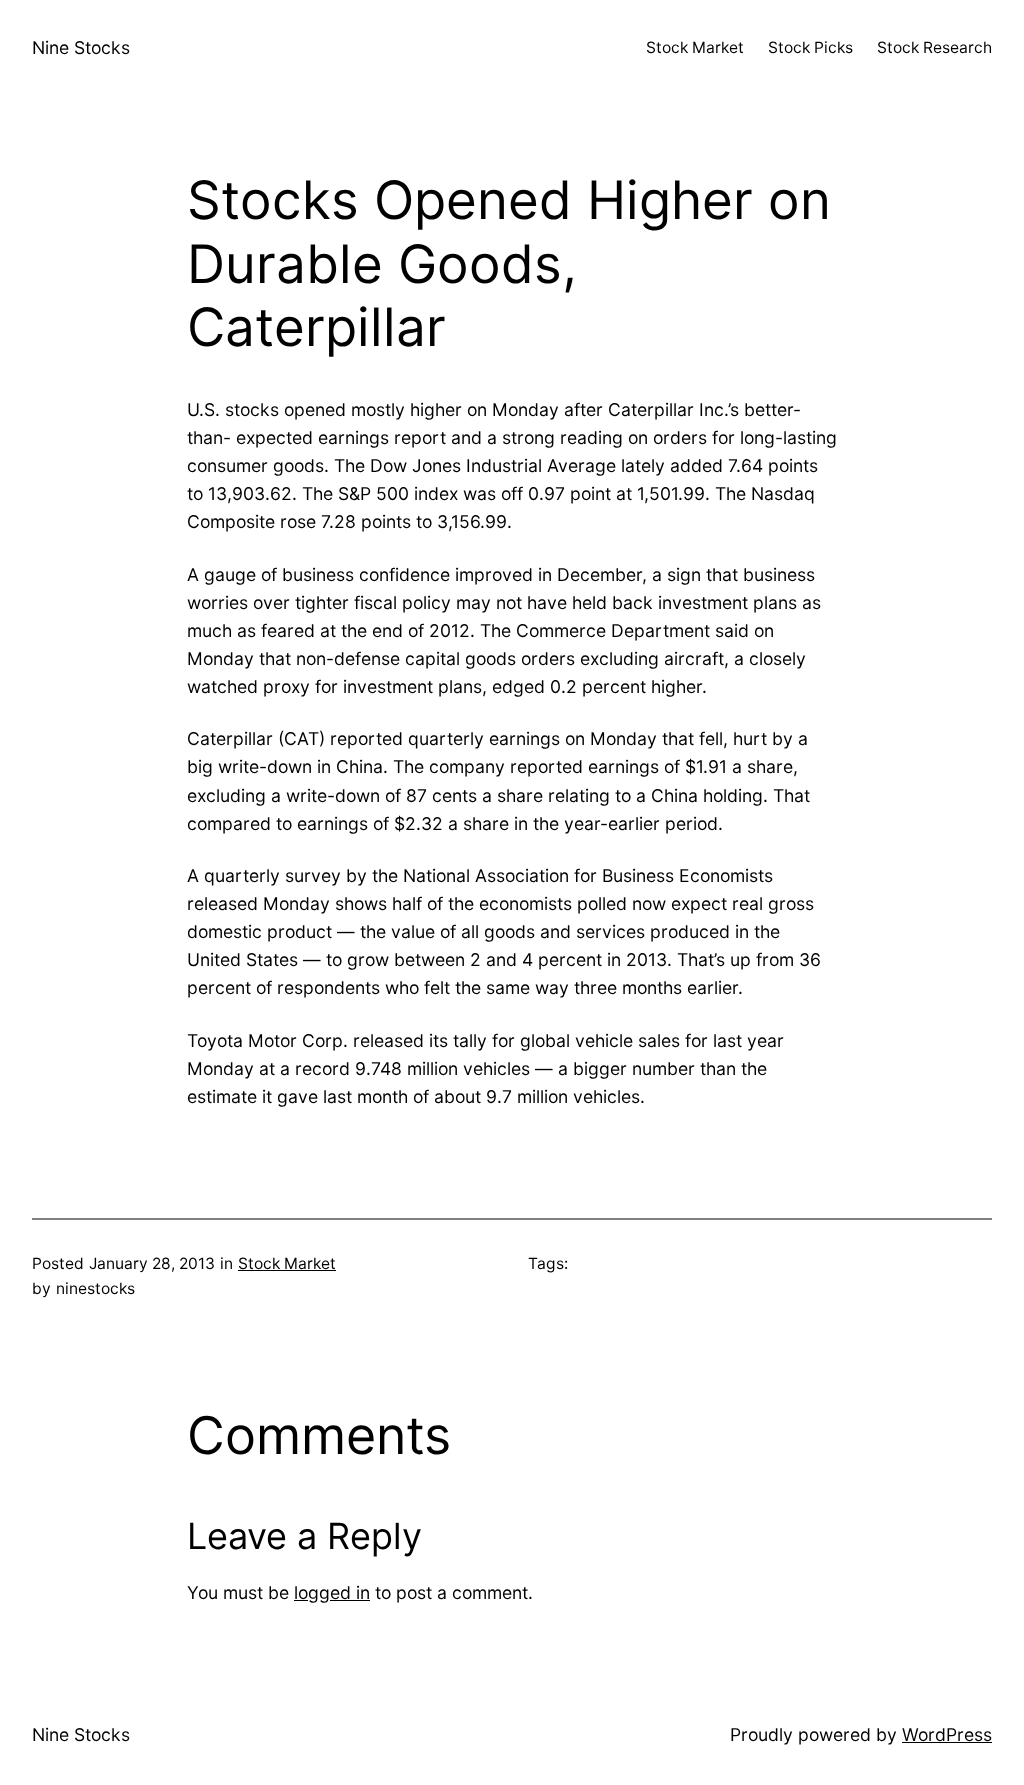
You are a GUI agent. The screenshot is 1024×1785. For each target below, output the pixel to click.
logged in (332, 1592)
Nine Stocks (81, 47)
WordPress (947, 1734)
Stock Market (287, 1263)
